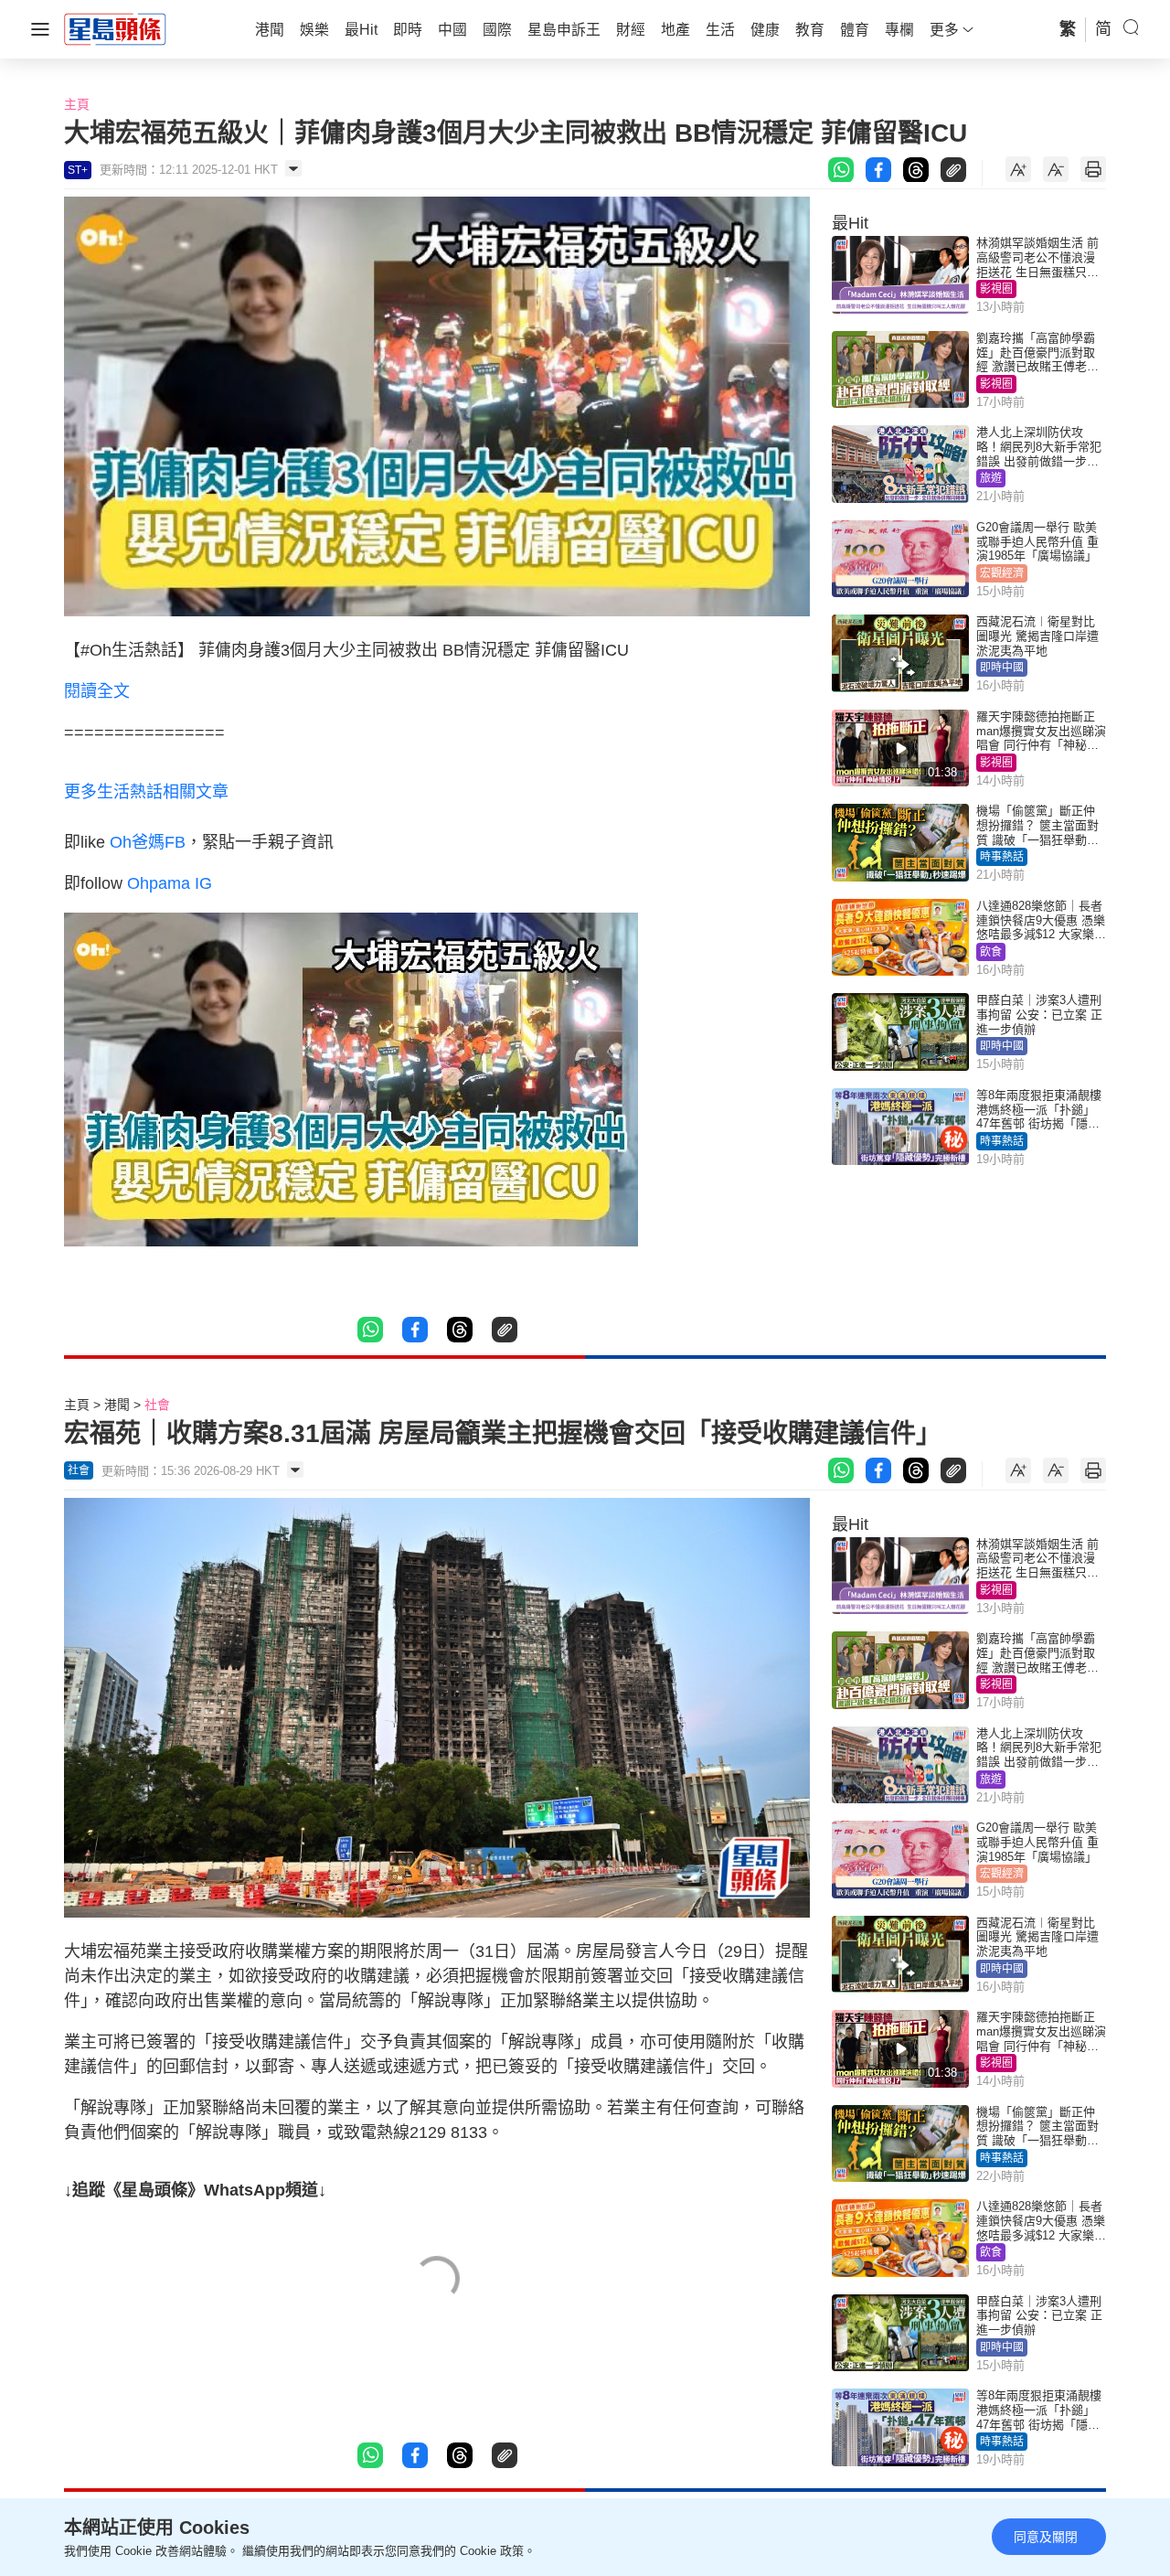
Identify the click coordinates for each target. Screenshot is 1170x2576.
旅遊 (991, 478)
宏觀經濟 (1002, 573)
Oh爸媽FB (148, 842)
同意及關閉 (1046, 2537)
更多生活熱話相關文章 (146, 792)
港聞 (117, 1405)
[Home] (115, 28)
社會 (157, 1405)
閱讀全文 (97, 691)
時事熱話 (1002, 857)
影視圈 (996, 289)
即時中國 (1002, 668)
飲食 (991, 952)
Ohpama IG (170, 883)
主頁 (77, 104)
